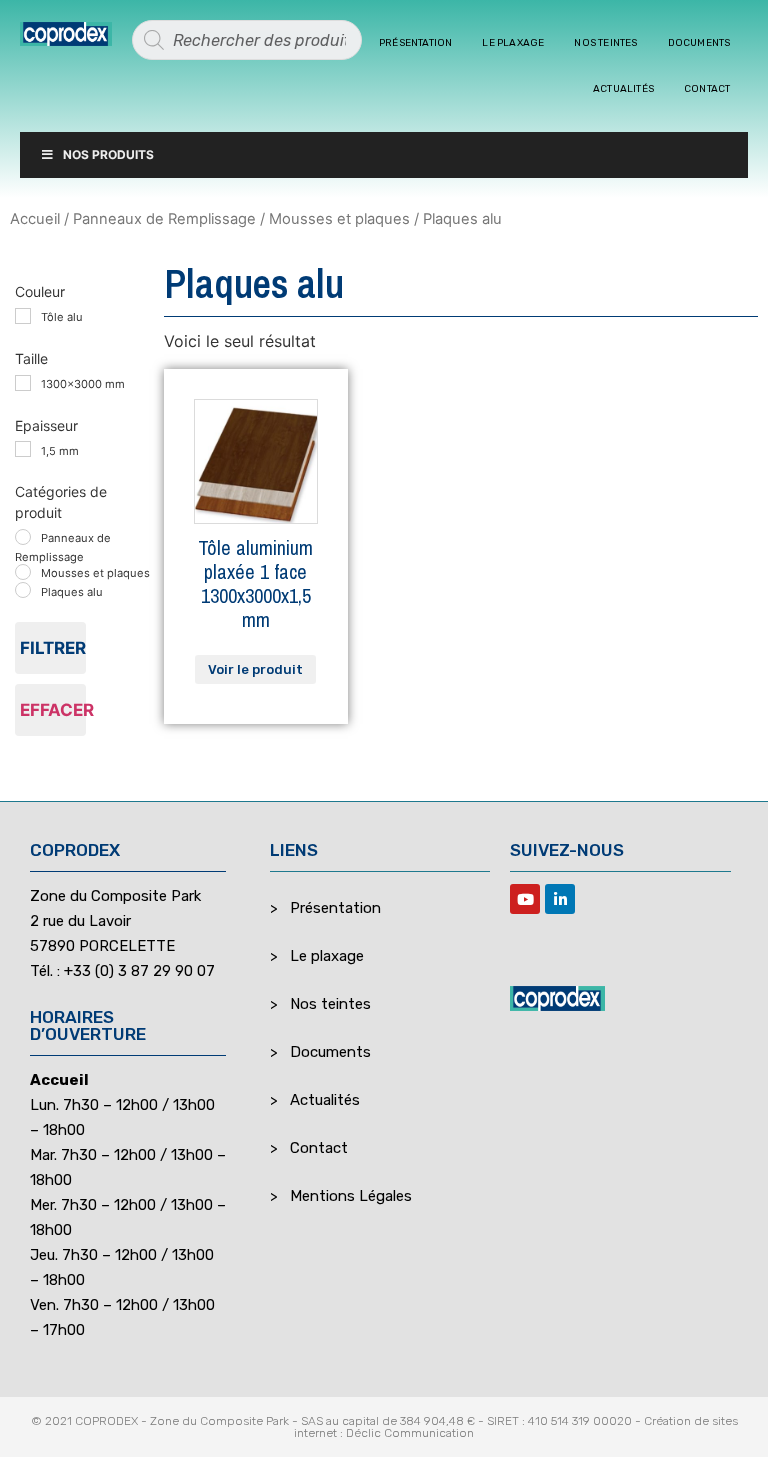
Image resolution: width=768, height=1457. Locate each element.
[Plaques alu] (23, 590)
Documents (699, 43)
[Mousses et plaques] (23, 572)
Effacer (53, 710)
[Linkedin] (560, 899)
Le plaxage (513, 43)
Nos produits (108, 154)
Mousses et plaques (339, 219)
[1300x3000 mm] (23, 383)
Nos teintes (605, 43)
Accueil (35, 219)
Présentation (415, 43)
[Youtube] (525, 899)
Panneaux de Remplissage (164, 219)
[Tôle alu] (23, 316)
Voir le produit (255, 669)
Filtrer (53, 648)
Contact (707, 89)
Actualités (623, 89)
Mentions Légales (351, 1196)
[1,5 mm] (23, 449)
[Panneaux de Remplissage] (23, 537)
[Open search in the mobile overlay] (247, 40)
